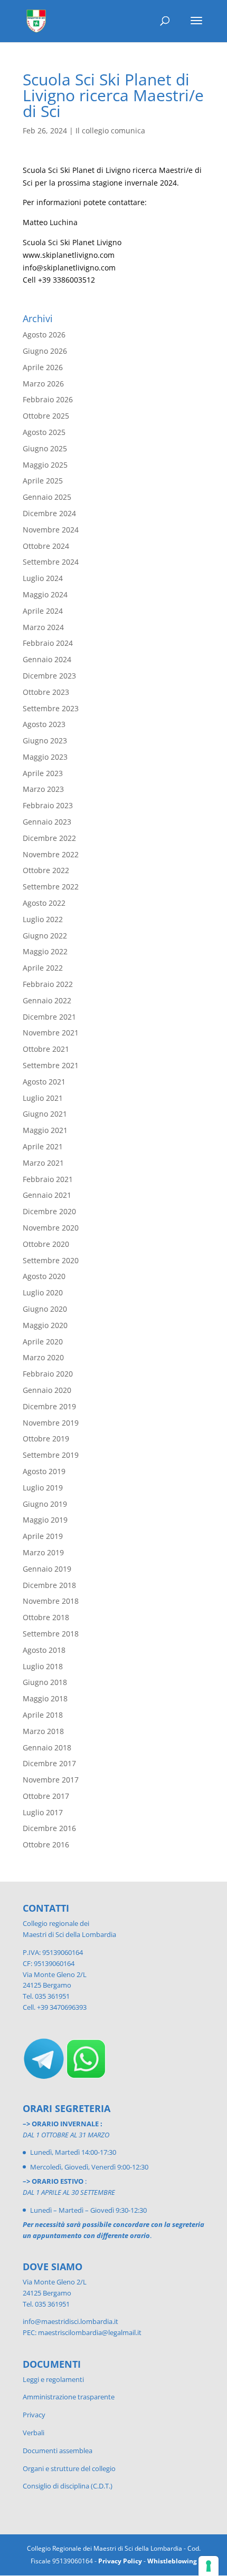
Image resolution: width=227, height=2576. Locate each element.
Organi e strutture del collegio (69, 2468)
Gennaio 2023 (47, 822)
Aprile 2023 (43, 773)
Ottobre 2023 (46, 692)
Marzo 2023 (43, 789)
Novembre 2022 (51, 854)
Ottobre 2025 (46, 416)
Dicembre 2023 (49, 676)
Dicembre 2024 (49, 513)
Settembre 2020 (51, 1260)
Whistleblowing (172, 2561)
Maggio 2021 (45, 1130)
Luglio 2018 (43, 1666)
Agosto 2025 (44, 432)
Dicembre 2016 (49, 1828)
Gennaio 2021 (47, 1195)
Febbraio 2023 (48, 805)
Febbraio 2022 (48, 984)
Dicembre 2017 (49, 1763)
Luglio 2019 (43, 1488)
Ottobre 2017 (46, 1796)
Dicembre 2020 (49, 1211)
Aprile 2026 (43, 367)
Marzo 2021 (43, 1163)
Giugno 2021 (45, 1114)
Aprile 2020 (43, 1342)
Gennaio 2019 (47, 1569)
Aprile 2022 (43, 968)
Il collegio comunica (110, 130)
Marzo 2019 (43, 1552)
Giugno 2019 (45, 1504)
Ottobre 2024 (46, 546)
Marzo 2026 (43, 384)
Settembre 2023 (51, 708)
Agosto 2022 (44, 903)
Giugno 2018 (45, 1682)
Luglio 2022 (43, 919)
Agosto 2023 (44, 724)
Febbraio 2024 (48, 643)
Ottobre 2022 (46, 870)
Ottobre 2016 (46, 1844)
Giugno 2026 (45, 351)
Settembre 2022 (51, 887)
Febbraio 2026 (48, 399)
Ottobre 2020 (46, 1244)
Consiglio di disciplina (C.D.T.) (68, 2486)
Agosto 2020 (44, 1276)
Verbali (34, 2433)
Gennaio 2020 (47, 1390)
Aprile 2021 (43, 1146)
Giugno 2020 (45, 1309)
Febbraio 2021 (48, 1179)
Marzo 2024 (43, 627)
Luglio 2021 (43, 1098)
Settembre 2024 (51, 562)
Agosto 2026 (44, 335)
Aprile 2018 (43, 1715)
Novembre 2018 (51, 1601)
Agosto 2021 (44, 1082)
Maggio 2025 (45, 465)
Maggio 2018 (45, 1698)
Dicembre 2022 (49, 838)
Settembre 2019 (51, 1455)
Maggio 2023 (45, 757)
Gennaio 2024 (47, 659)
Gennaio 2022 (47, 1000)
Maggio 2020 (45, 1325)
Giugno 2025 (45, 448)
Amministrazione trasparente (69, 2397)
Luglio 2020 (43, 1292)
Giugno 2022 (45, 936)
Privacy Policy (120, 2561)
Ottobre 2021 (46, 1049)
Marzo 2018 (43, 1731)
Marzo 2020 (43, 1357)
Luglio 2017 (43, 1812)
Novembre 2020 (51, 1228)
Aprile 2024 (43, 611)
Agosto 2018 (44, 1650)
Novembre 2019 (51, 1423)
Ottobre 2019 (46, 1439)
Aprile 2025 (43, 481)
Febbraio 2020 (48, 1374)
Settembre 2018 (51, 1634)
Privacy (34, 2415)
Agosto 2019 (44, 1471)
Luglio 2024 (43, 578)
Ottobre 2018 (46, 1617)
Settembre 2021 (51, 1065)
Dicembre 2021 (49, 1017)
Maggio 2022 (45, 951)
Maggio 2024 (45, 594)
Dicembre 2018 (49, 1585)
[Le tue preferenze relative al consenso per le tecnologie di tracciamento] (209, 2566)
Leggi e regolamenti (53, 2379)
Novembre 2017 (51, 1780)
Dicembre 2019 (49, 1406)
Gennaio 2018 (47, 1747)
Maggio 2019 (45, 1520)
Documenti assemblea (58, 2451)
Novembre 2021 (51, 1033)
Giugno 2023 (45, 740)
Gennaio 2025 (47, 497)
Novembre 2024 (51, 530)
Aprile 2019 (43, 1536)
